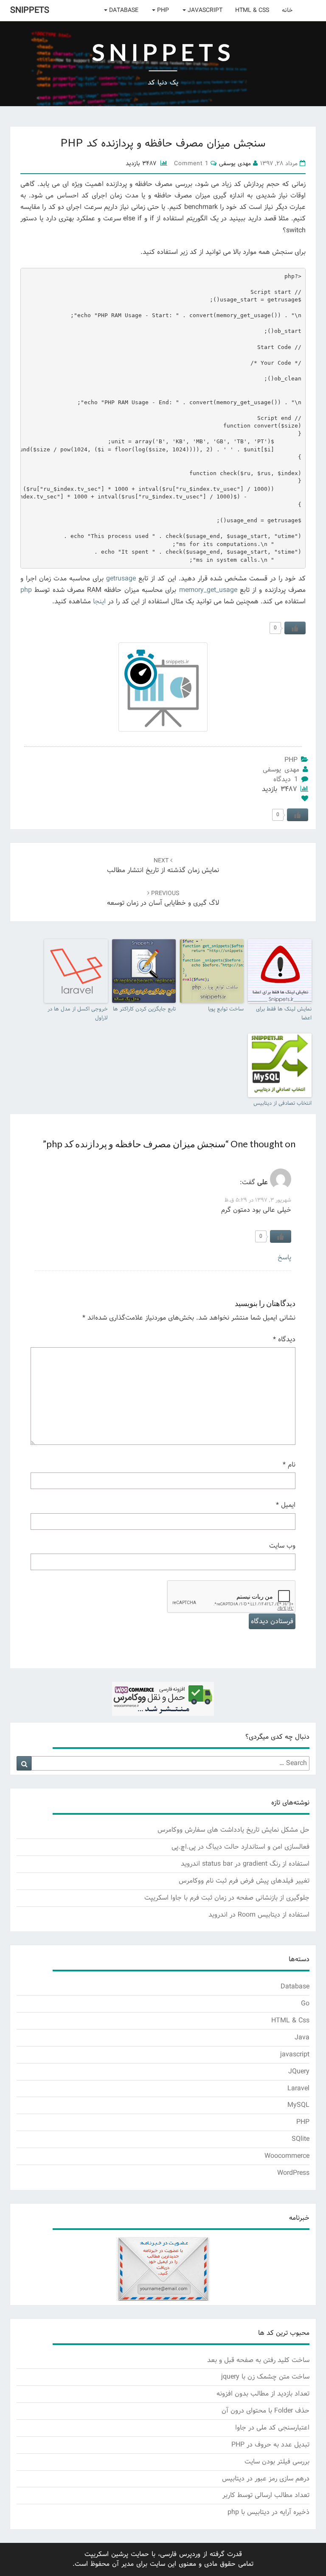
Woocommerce (287, 2156)
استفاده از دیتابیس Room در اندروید (259, 1915)
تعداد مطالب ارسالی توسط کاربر (266, 2495)
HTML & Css (252, 10)
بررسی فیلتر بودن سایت (277, 2462)
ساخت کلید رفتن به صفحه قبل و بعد (258, 2360)
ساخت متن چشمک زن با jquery (265, 2377)
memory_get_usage (208, 590)
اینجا (99, 601)
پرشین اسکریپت (106, 2554)
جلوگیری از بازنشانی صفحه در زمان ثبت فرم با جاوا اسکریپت (227, 1898)
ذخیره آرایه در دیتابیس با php (268, 2512)
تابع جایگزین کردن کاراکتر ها (144, 1009)
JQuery (299, 2071)
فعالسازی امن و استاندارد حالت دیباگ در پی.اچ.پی (240, 1847)
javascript (204, 10)
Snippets (30, 11)
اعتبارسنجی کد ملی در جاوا (272, 2428)
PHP (162, 10)
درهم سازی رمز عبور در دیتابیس (266, 2479)
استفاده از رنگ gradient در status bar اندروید (245, 1864)
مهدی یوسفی (281, 770)
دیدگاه (284, 1339)
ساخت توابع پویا (226, 1009)
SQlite (301, 2139)
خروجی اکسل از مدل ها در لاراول (78, 1014)
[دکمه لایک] (295, 628)
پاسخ (284, 1257)
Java (302, 2037)
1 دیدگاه (286, 779)
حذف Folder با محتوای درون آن (266, 2411)
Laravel (298, 2088)
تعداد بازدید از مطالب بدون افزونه (263, 2394)
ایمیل (286, 1505)
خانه (287, 10)
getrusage (121, 579)
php (26, 590)
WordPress (293, 2173)
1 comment (191, 164)
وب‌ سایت (282, 1546)
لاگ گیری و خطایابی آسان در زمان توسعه (163, 899)
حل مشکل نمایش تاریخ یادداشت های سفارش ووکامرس (233, 1830)
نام (289, 1465)
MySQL (298, 2105)
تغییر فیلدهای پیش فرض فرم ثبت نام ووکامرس (244, 1881)
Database (123, 10)
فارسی (168, 2554)
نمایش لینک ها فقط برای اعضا (284, 1014)
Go (305, 2003)
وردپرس (190, 2554)
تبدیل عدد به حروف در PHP (270, 2445)
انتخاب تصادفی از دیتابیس (282, 1104)
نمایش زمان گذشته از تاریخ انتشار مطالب (163, 866)
